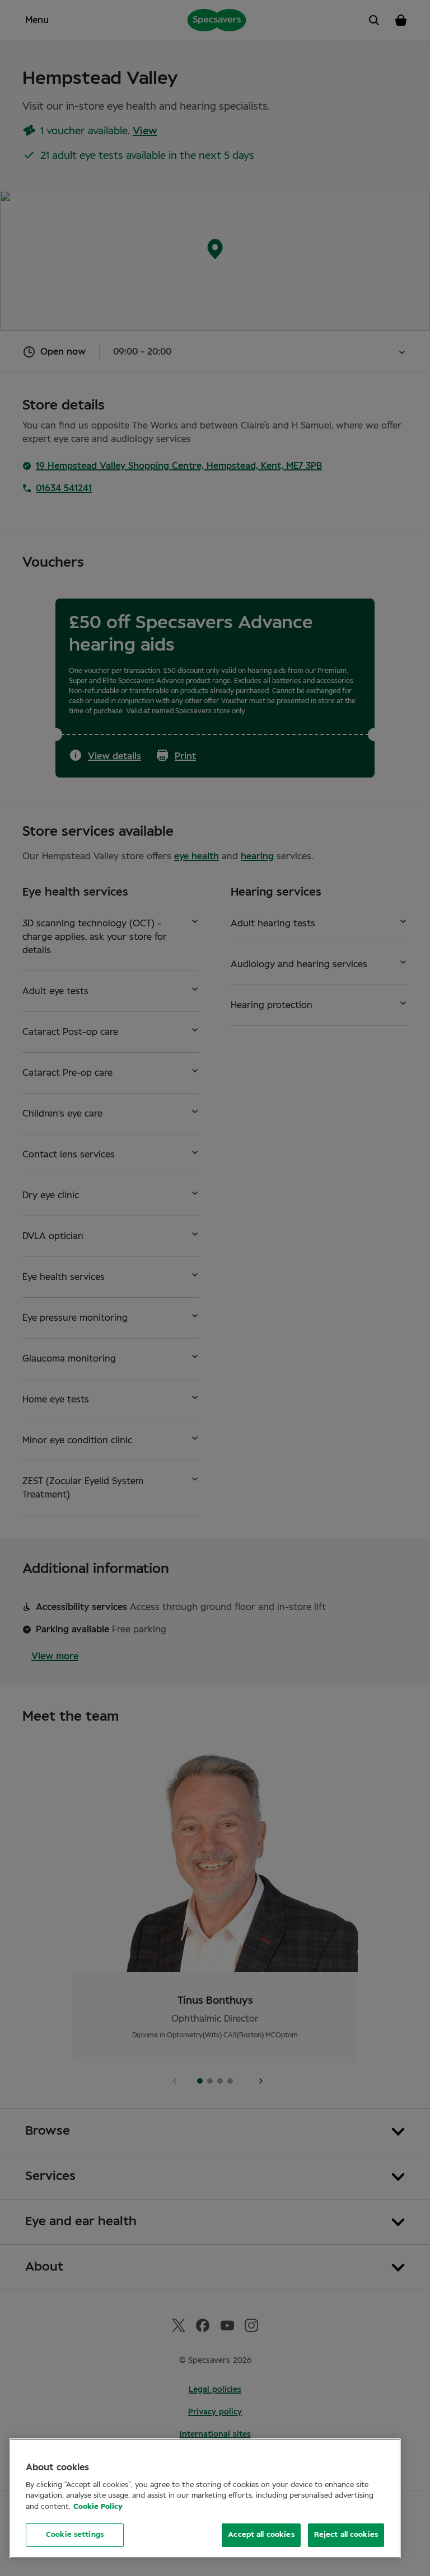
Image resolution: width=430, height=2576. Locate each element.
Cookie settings (75, 2535)
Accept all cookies (261, 2535)
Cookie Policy (98, 2507)
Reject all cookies (346, 2535)
